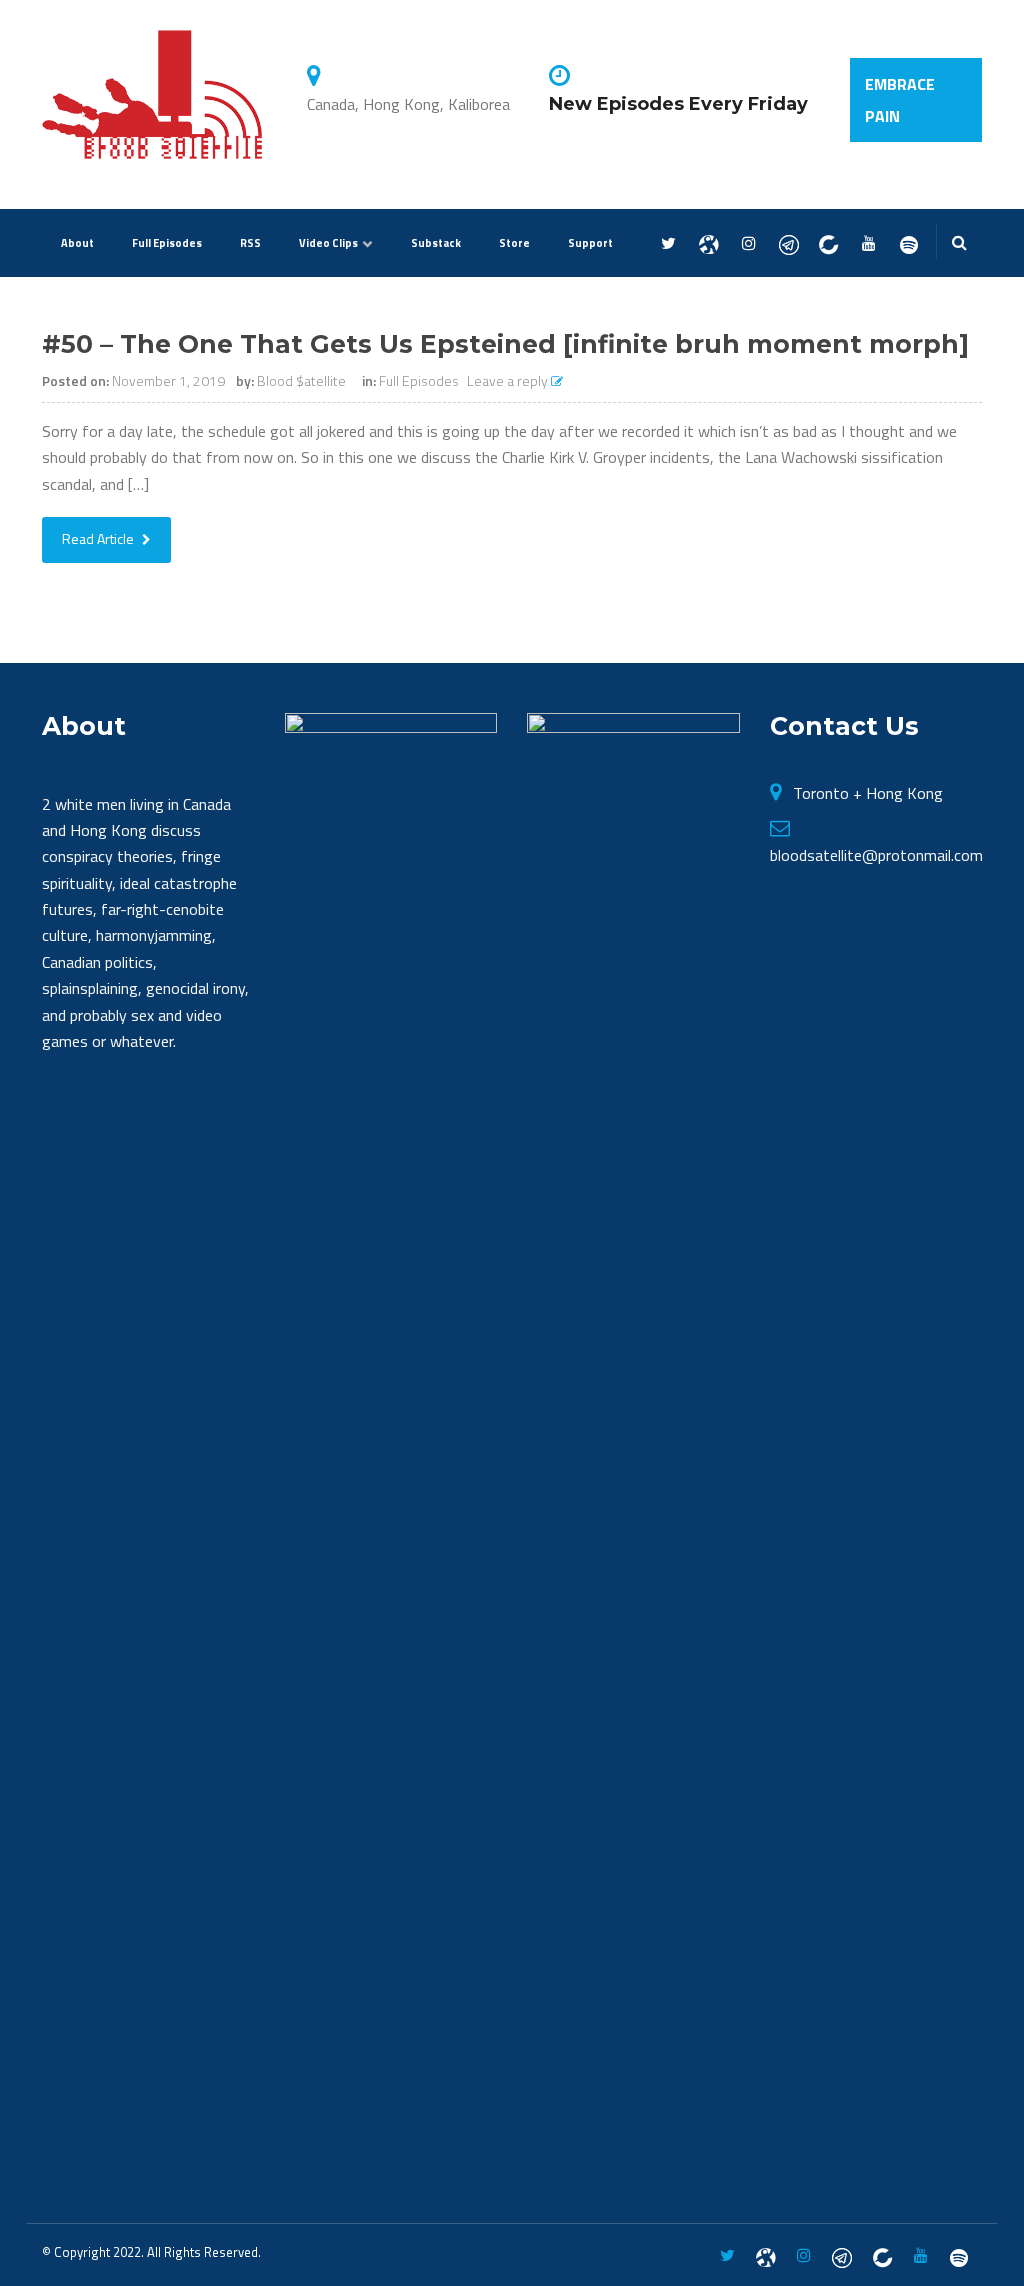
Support (590, 243)
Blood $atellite (301, 380)
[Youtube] (868, 244)
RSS (250, 243)
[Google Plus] (788, 244)
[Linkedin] (828, 244)
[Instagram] (748, 244)
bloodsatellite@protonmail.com (876, 855)
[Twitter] (668, 244)
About (77, 243)
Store (514, 243)
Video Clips (328, 243)
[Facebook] (708, 244)
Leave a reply (509, 380)
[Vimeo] (908, 244)
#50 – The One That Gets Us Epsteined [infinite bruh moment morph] (505, 344)
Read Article (99, 538)
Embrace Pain (900, 100)
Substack (436, 243)
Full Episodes (167, 243)
